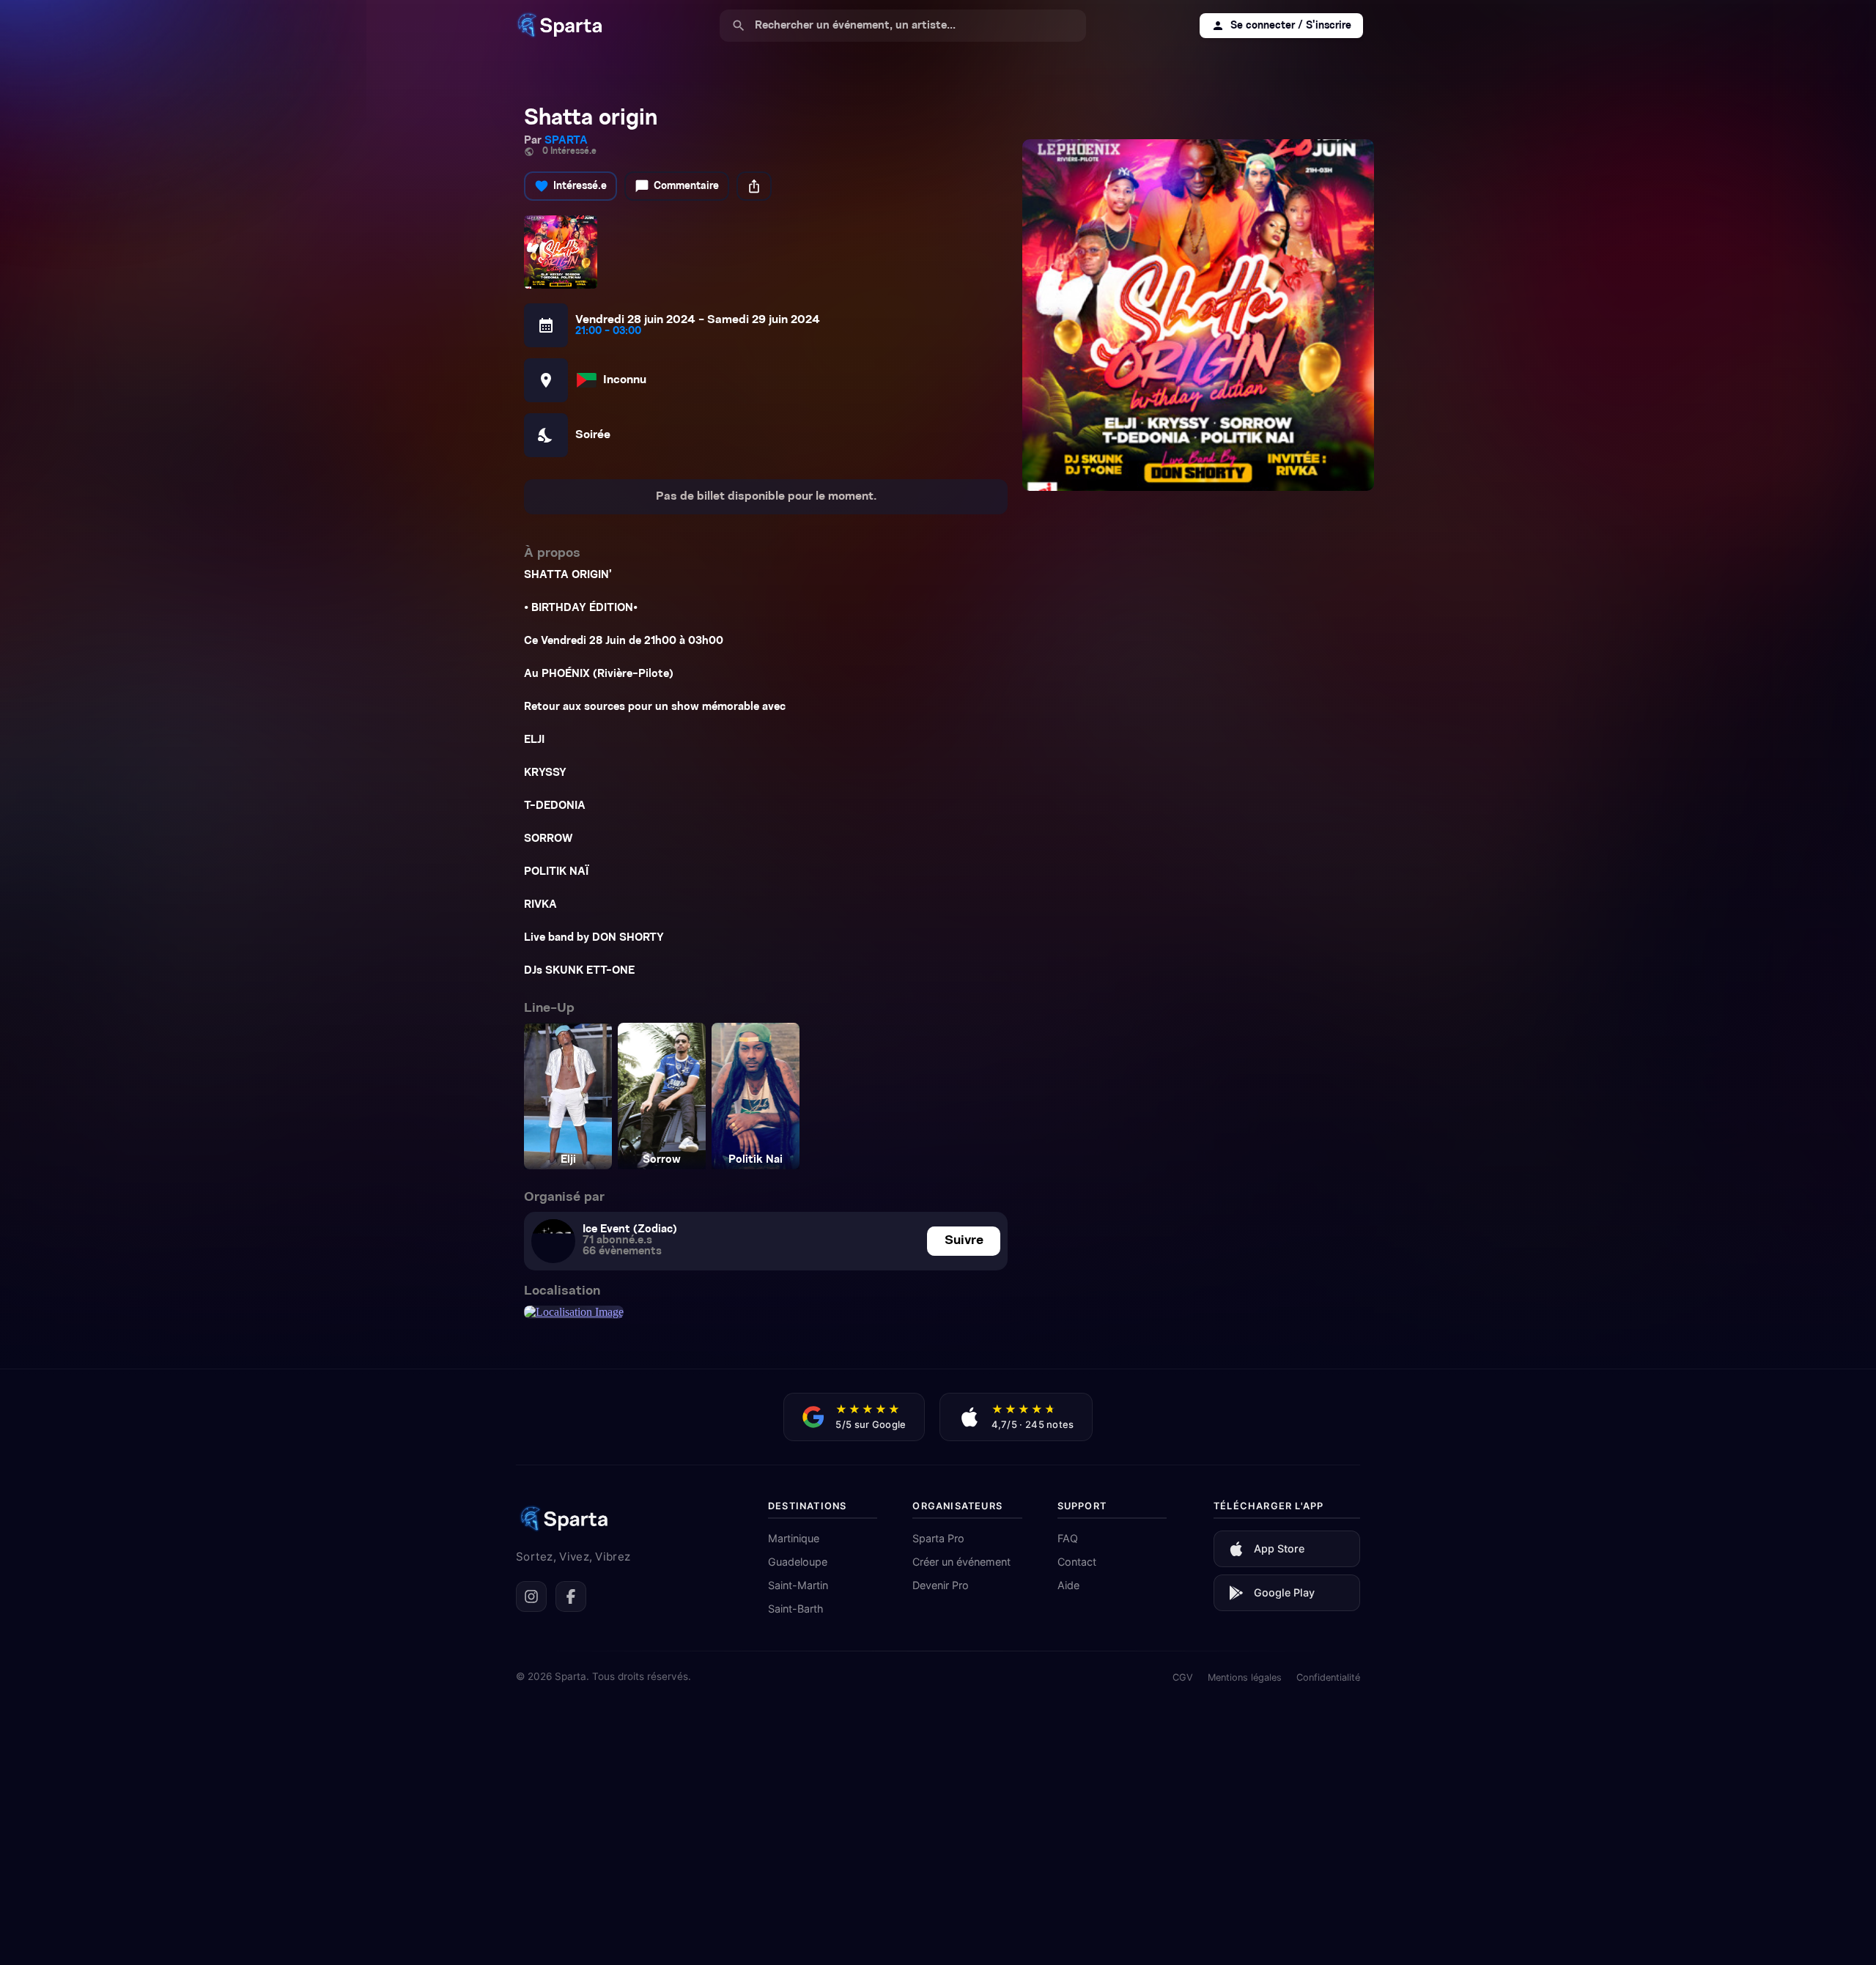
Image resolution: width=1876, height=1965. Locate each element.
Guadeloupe (798, 1562)
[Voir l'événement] (1198, 315)
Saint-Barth (796, 1609)
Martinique (794, 1538)
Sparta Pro (938, 1538)
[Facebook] (571, 1596)
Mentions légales (1245, 1677)
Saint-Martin (798, 1585)
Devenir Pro (941, 1585)
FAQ (1068, 1538)
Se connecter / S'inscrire (1281, 26)
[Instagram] (531, 1596)
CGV (1183, 1677)
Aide (1068, 1585)
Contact (1077, 1562)
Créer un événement (961, 1562)
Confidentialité (1328, 1677)
